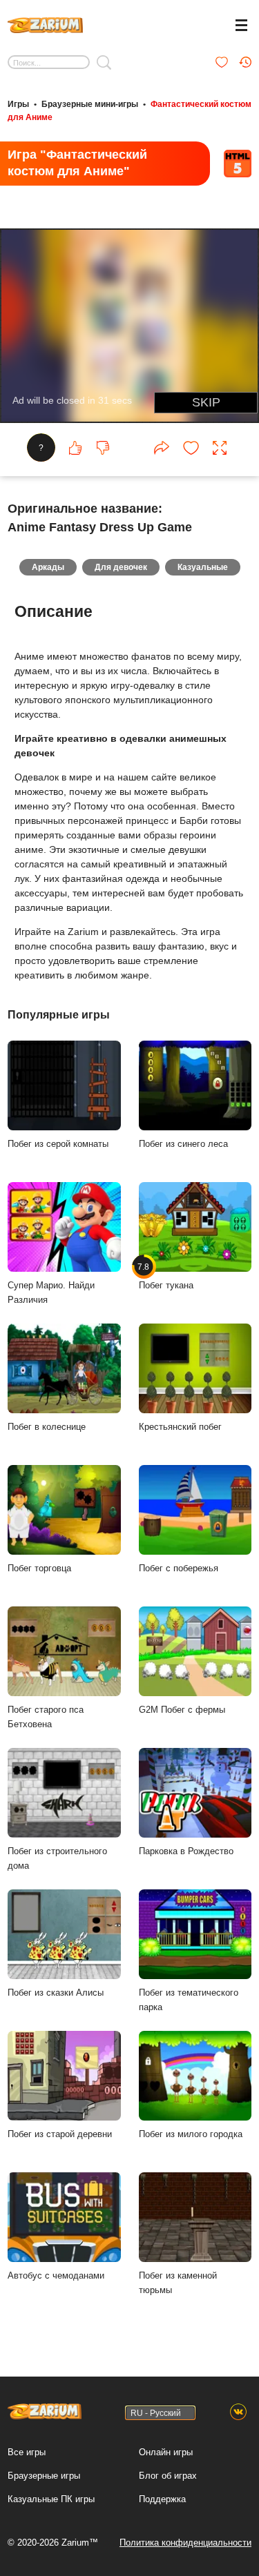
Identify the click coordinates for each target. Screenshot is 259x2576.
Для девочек (121, 567)
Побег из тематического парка (189, 2000)
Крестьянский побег (180, 1427)
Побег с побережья (179, 1568)
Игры (18, 104)
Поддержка (162, 2499)
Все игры (27, 2452)
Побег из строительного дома (57, 1858)
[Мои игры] (222, 62)
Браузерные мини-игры (90, 104)
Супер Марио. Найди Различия (51, 1292)
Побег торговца (39, 1568)
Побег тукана (166, 1276)
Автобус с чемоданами (56, 2275)
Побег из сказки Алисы (56, 1993)
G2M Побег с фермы (182, 1710)
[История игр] (245, 62)
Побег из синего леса (183, 1144)
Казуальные (203, 567)
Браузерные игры (44, 2476)
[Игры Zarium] (45, 23)
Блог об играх (168, 2476)
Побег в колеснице (47, 1427)
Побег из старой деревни (60, 2134)
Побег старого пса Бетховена (46, 1717)
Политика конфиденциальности (185, 2543)
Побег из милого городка (191, 2134)
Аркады (48, 567)
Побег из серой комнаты (58, 1144)
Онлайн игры (166, 2452)
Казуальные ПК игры (51, 2499)
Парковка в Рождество (186, 1851)
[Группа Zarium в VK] (238, 2412)
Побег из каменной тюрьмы (178, 2283)
